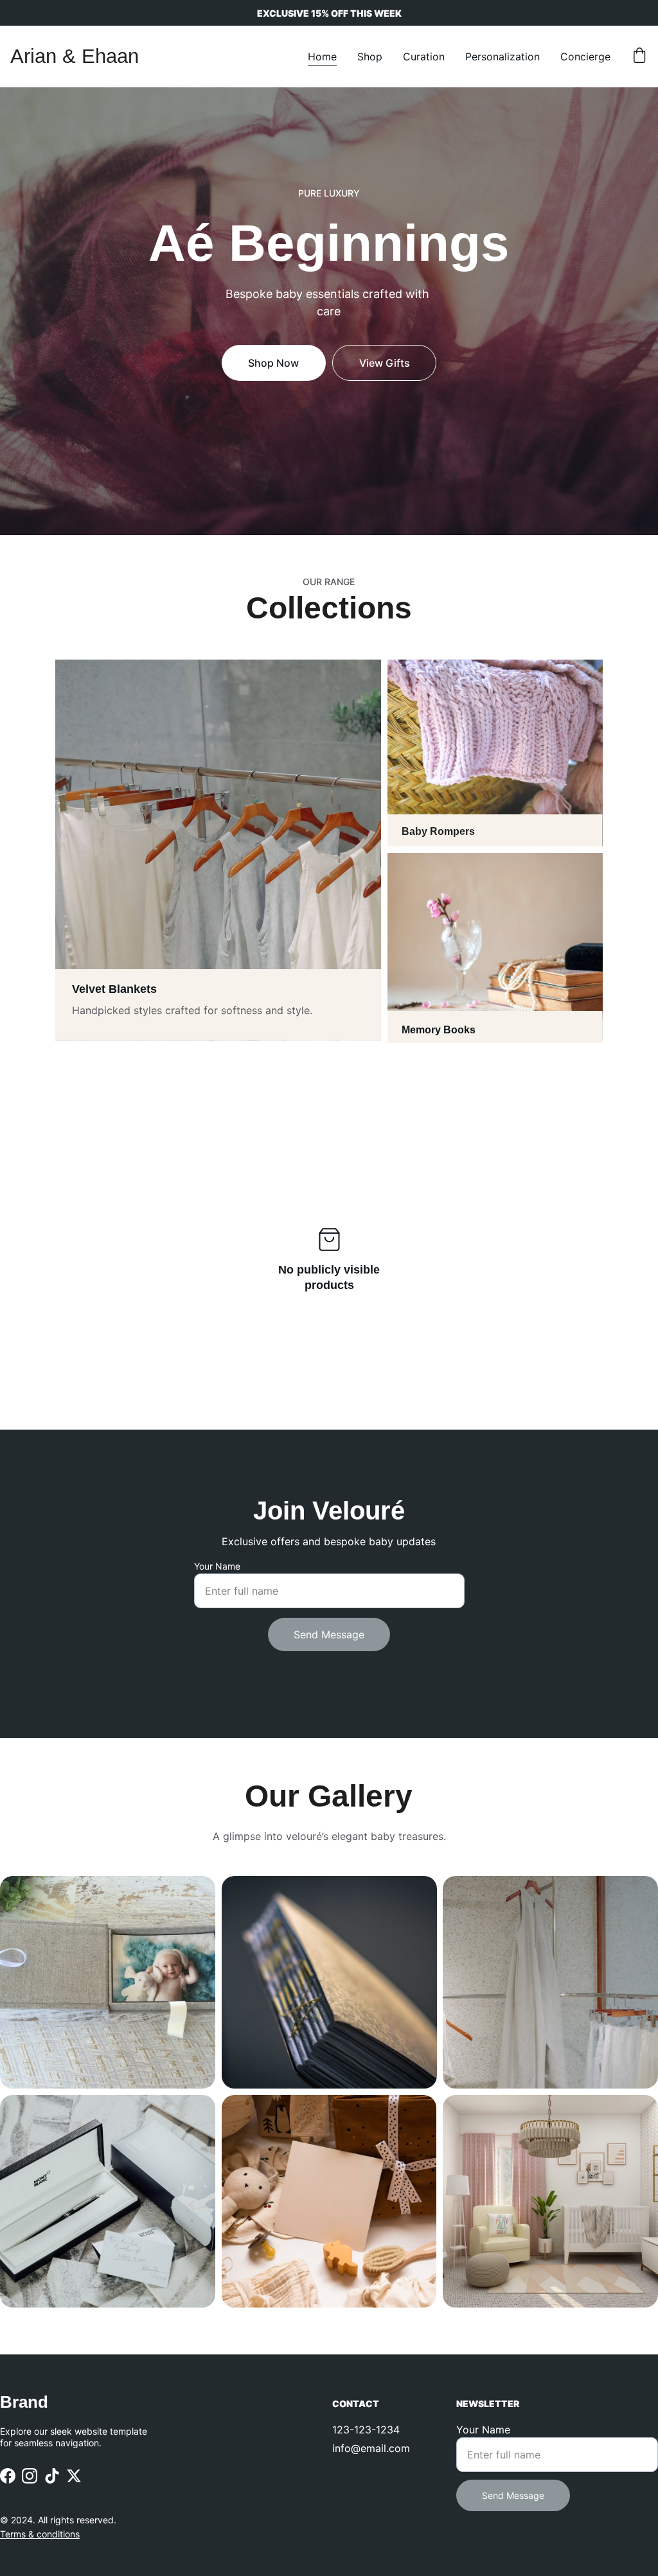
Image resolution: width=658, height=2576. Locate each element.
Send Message (329, 1634)
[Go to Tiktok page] (52, 2476)
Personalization (502, 57)
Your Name (217, 1566)
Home (322, 57)
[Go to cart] (639, 57)
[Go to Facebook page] (8, 2476)
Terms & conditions (40, 2534)
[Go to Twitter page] (74, 2476)
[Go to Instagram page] (30, 2476)
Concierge (585, 57)
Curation (424, 57)
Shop (370, 57)
